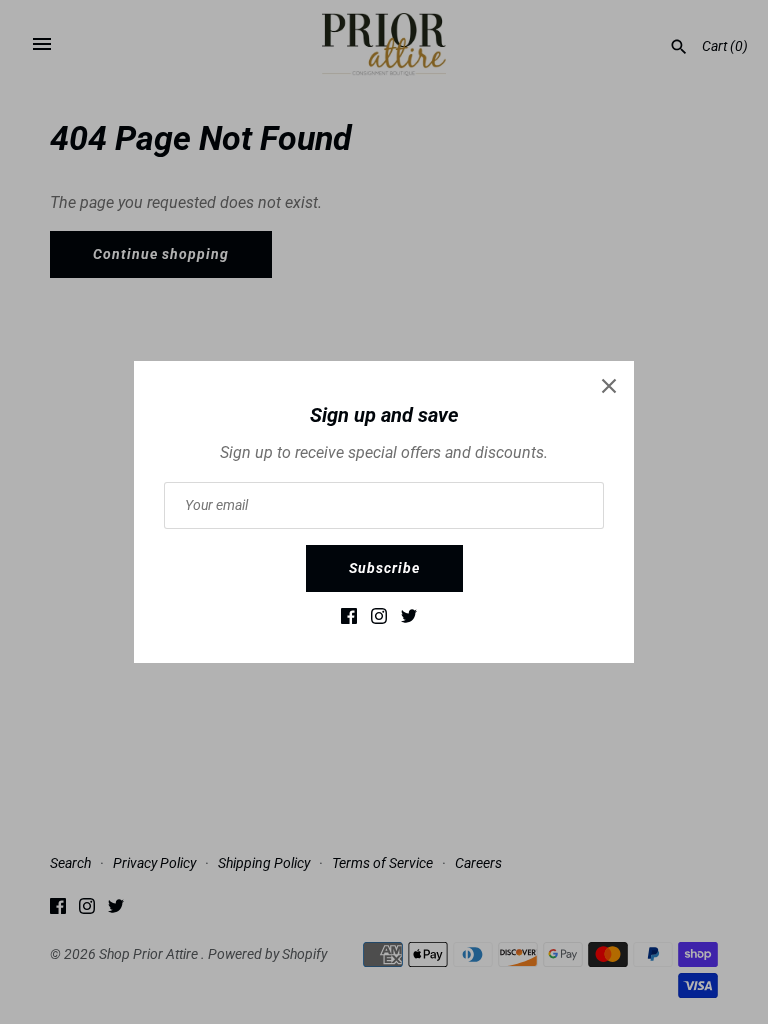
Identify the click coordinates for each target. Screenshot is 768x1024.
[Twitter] (409, 620)
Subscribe (384, 568)
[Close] (609, 386)
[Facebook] (349, 620)
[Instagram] (379, 620)
